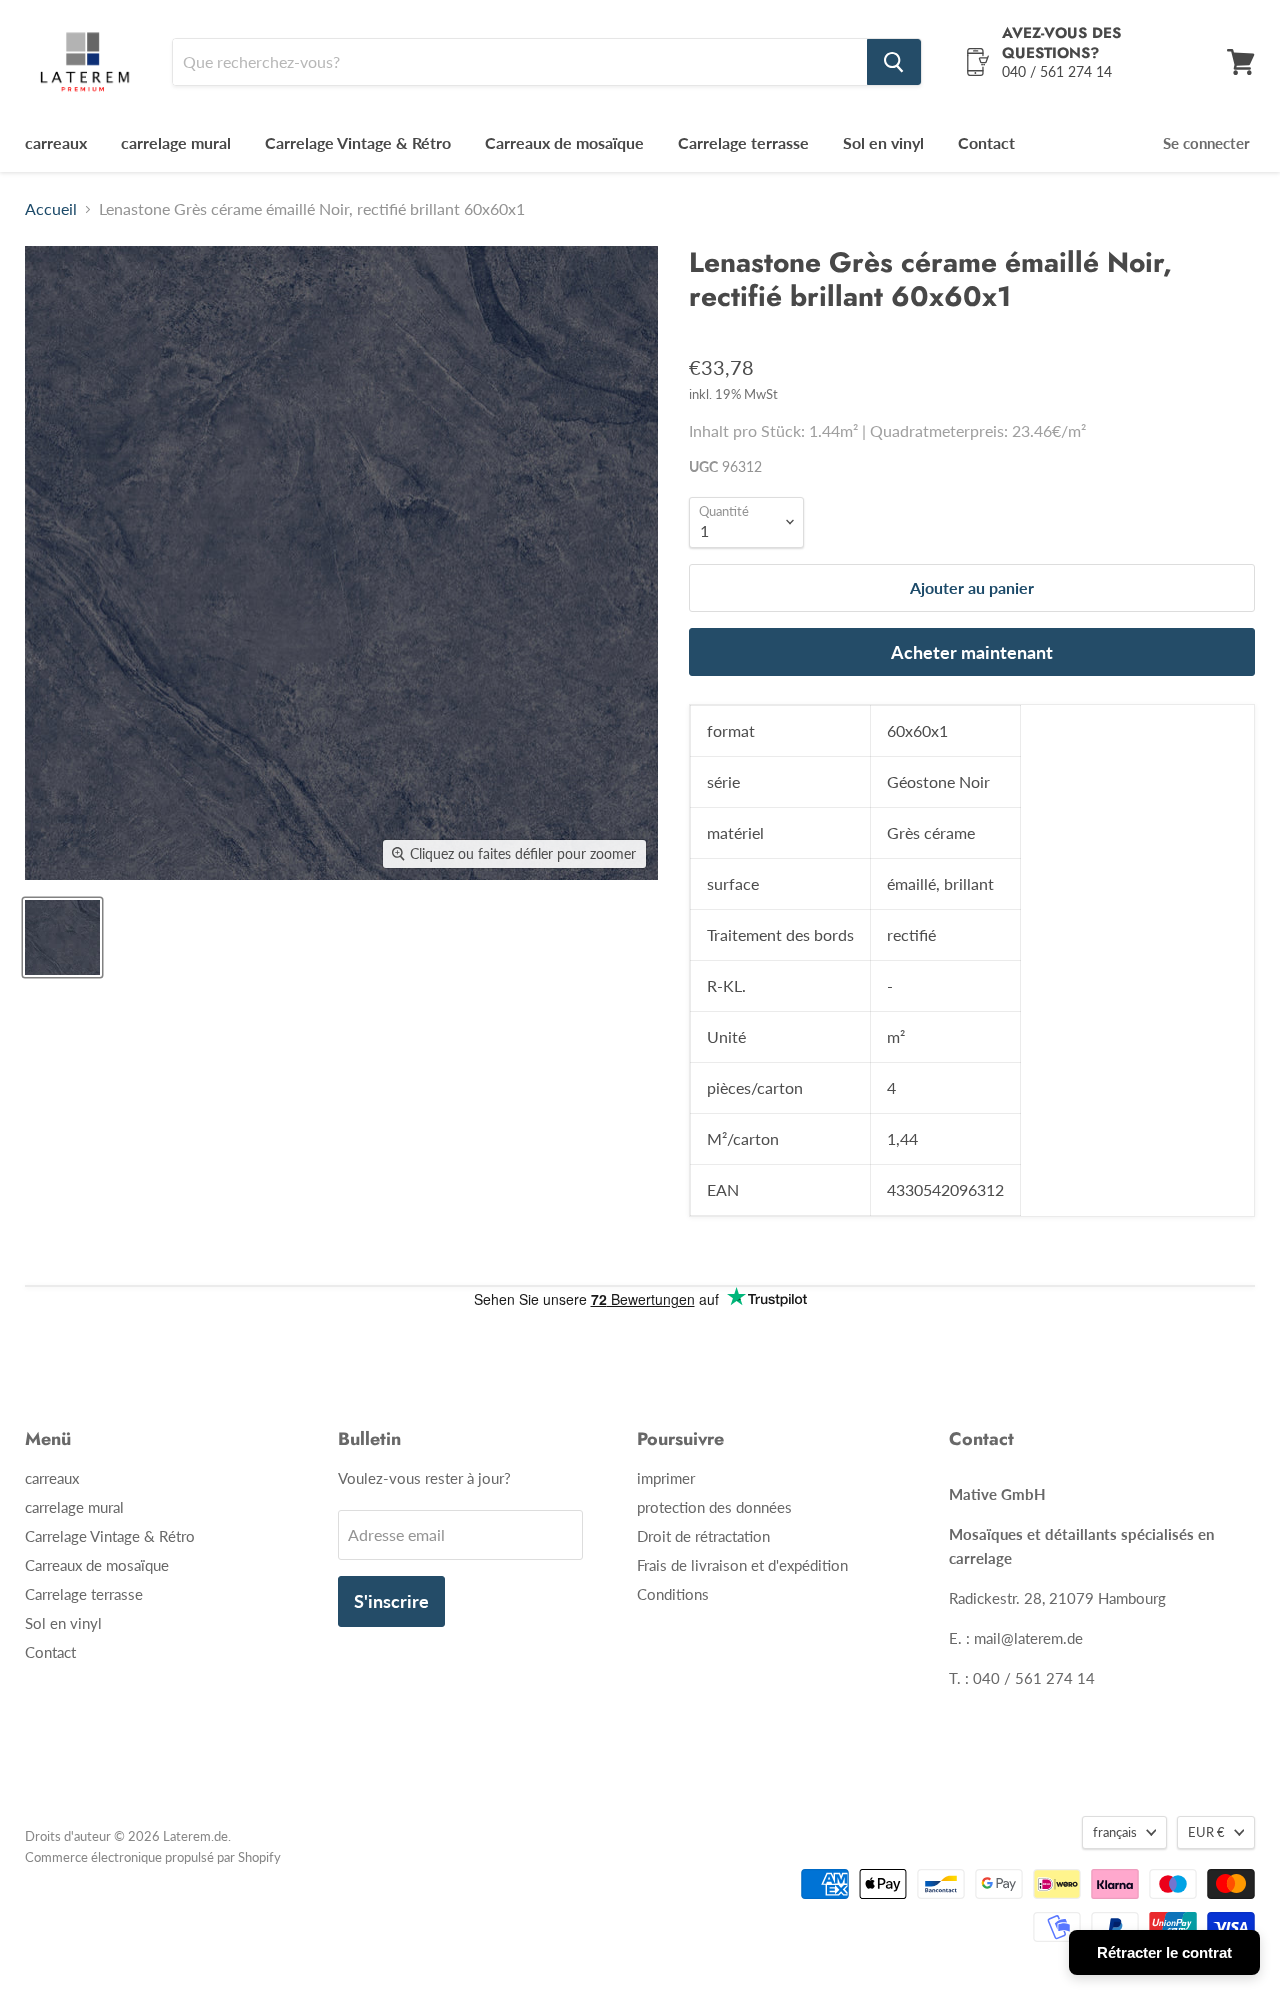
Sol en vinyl (883, 142)
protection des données (714, 1507)
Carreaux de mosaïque (564, 142)
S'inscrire (391, 1601)
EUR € (1206, 1832)
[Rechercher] (894, 62)
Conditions (673, 1594)
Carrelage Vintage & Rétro (358, 142)
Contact (986, 142)
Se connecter (1206, 143)
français (1115, 1832)
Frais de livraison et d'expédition (742, 1565)
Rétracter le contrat (1164, 1952)
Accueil (51, 209)
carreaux (56, 142)
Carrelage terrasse (743, 142)
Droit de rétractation (703, 1536)
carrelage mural (176, 142)
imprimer (666, 1478)
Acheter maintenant (972, 652)
